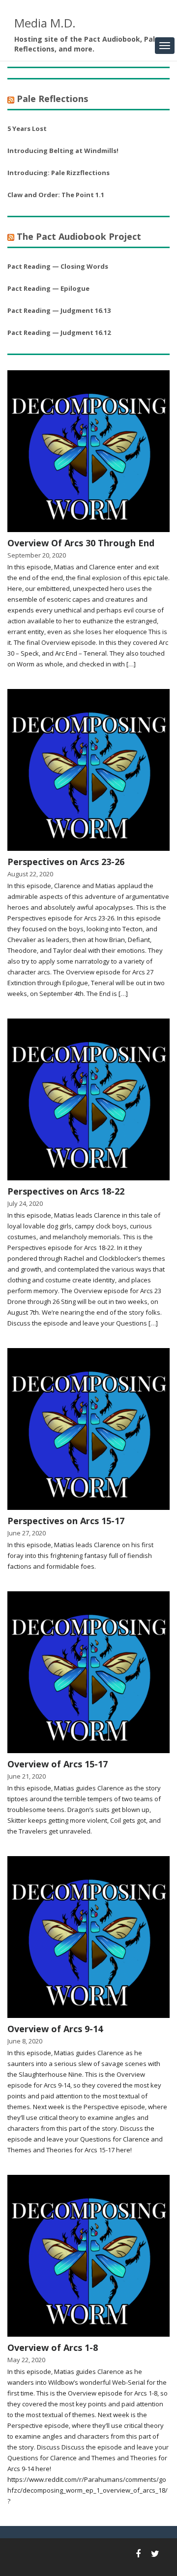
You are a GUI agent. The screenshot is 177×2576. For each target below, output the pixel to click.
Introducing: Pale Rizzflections (59, 173)
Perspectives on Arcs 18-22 (66, 1191)
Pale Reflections (52, 99)
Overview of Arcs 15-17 (58, 1764)
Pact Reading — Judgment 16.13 (59, 310)
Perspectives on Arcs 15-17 (66, 1521)
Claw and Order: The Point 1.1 (56, 195)
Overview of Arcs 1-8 (53, 2347)
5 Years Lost (27, 128)
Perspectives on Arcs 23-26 (66, 862)
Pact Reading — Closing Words (58, 266)
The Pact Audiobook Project (79, 236)
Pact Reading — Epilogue (48, 288)
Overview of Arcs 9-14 (55, 2029)
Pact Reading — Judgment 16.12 (59, 332)
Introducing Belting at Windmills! (63, 151)
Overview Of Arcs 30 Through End (81, 543)
